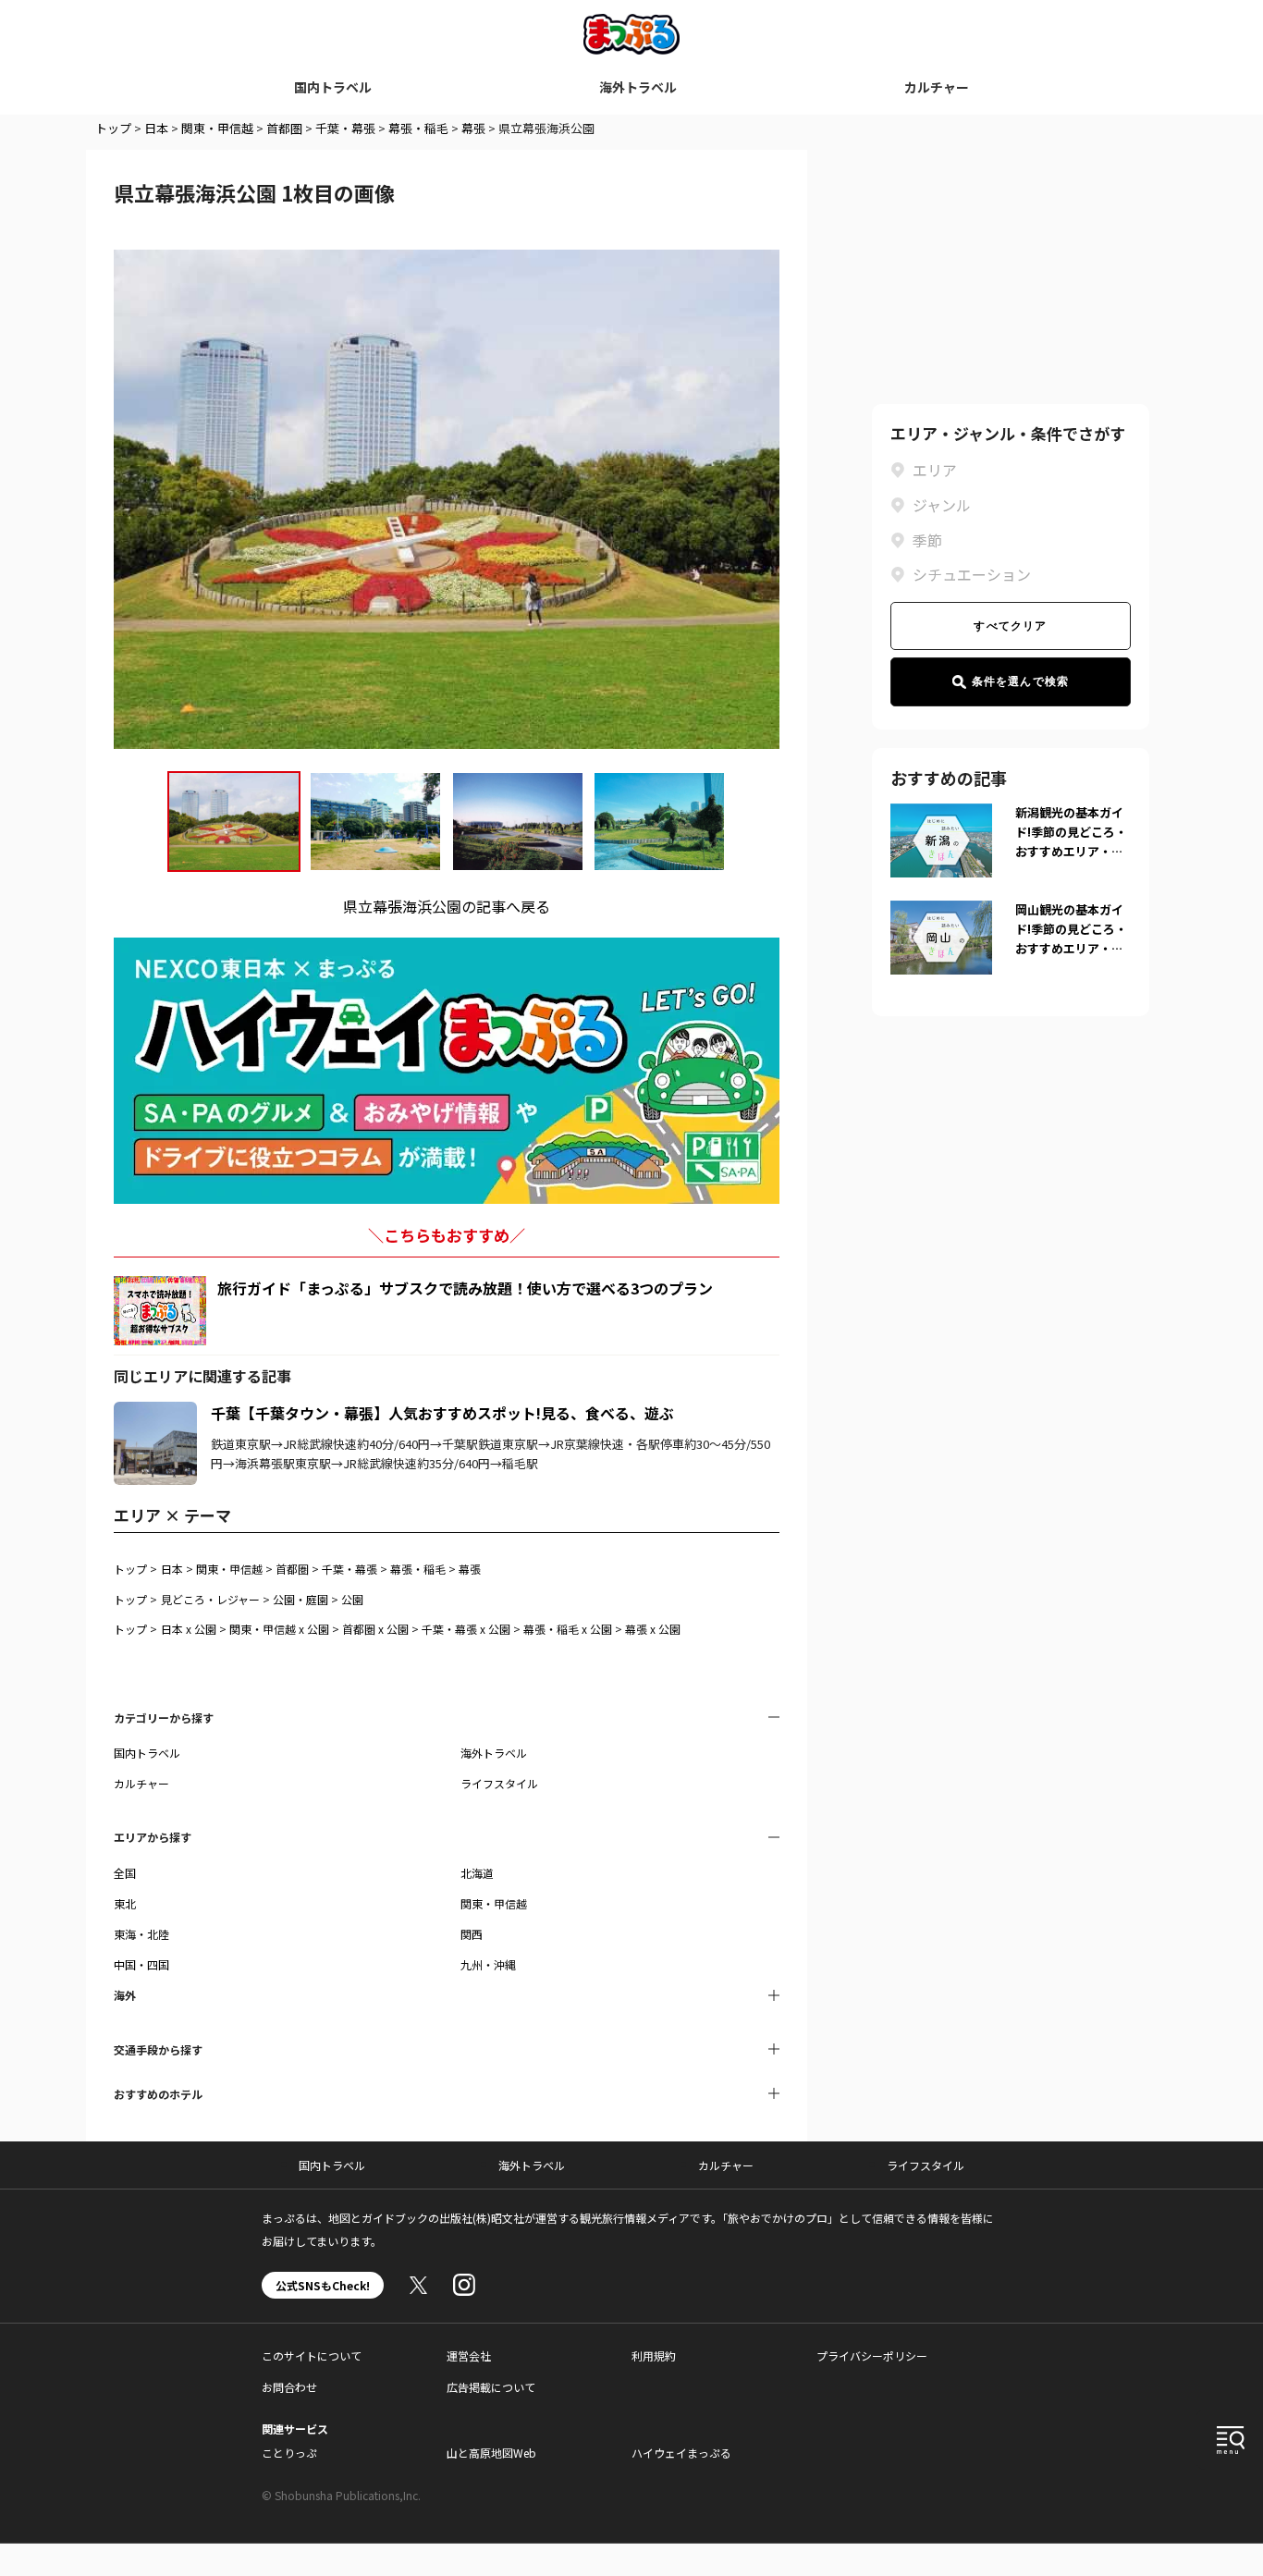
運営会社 (469, 2355)
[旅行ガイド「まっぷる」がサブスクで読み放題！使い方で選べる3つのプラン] (160, 1311)
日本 (156, 128)
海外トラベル (638, 87)
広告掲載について (491, 2387)
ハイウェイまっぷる (681, 2453)
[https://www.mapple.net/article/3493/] (155, 1413)
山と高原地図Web (491, 2453)
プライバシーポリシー (872, 2355)
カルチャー (937, 87)
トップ (113, 128)
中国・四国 (141, 1964)
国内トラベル (333, 87)
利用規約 (654, 2355)
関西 (472, 1934)
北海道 (477, 1873)
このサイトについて (312, 2355)
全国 (125, 1873)
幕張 (473, 128)
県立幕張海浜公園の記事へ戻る (447, 906)
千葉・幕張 (345, 128)
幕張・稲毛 (418, 128)
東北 (125, 1903)
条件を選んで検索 (1021, 681)
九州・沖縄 (488, 1964)
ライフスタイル (499, 1783)
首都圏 (284, 128)
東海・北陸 (141, 1934)
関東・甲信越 (217, 128)
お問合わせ (289, 2387)
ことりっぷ (289, 2453)
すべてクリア (1010, 626)
